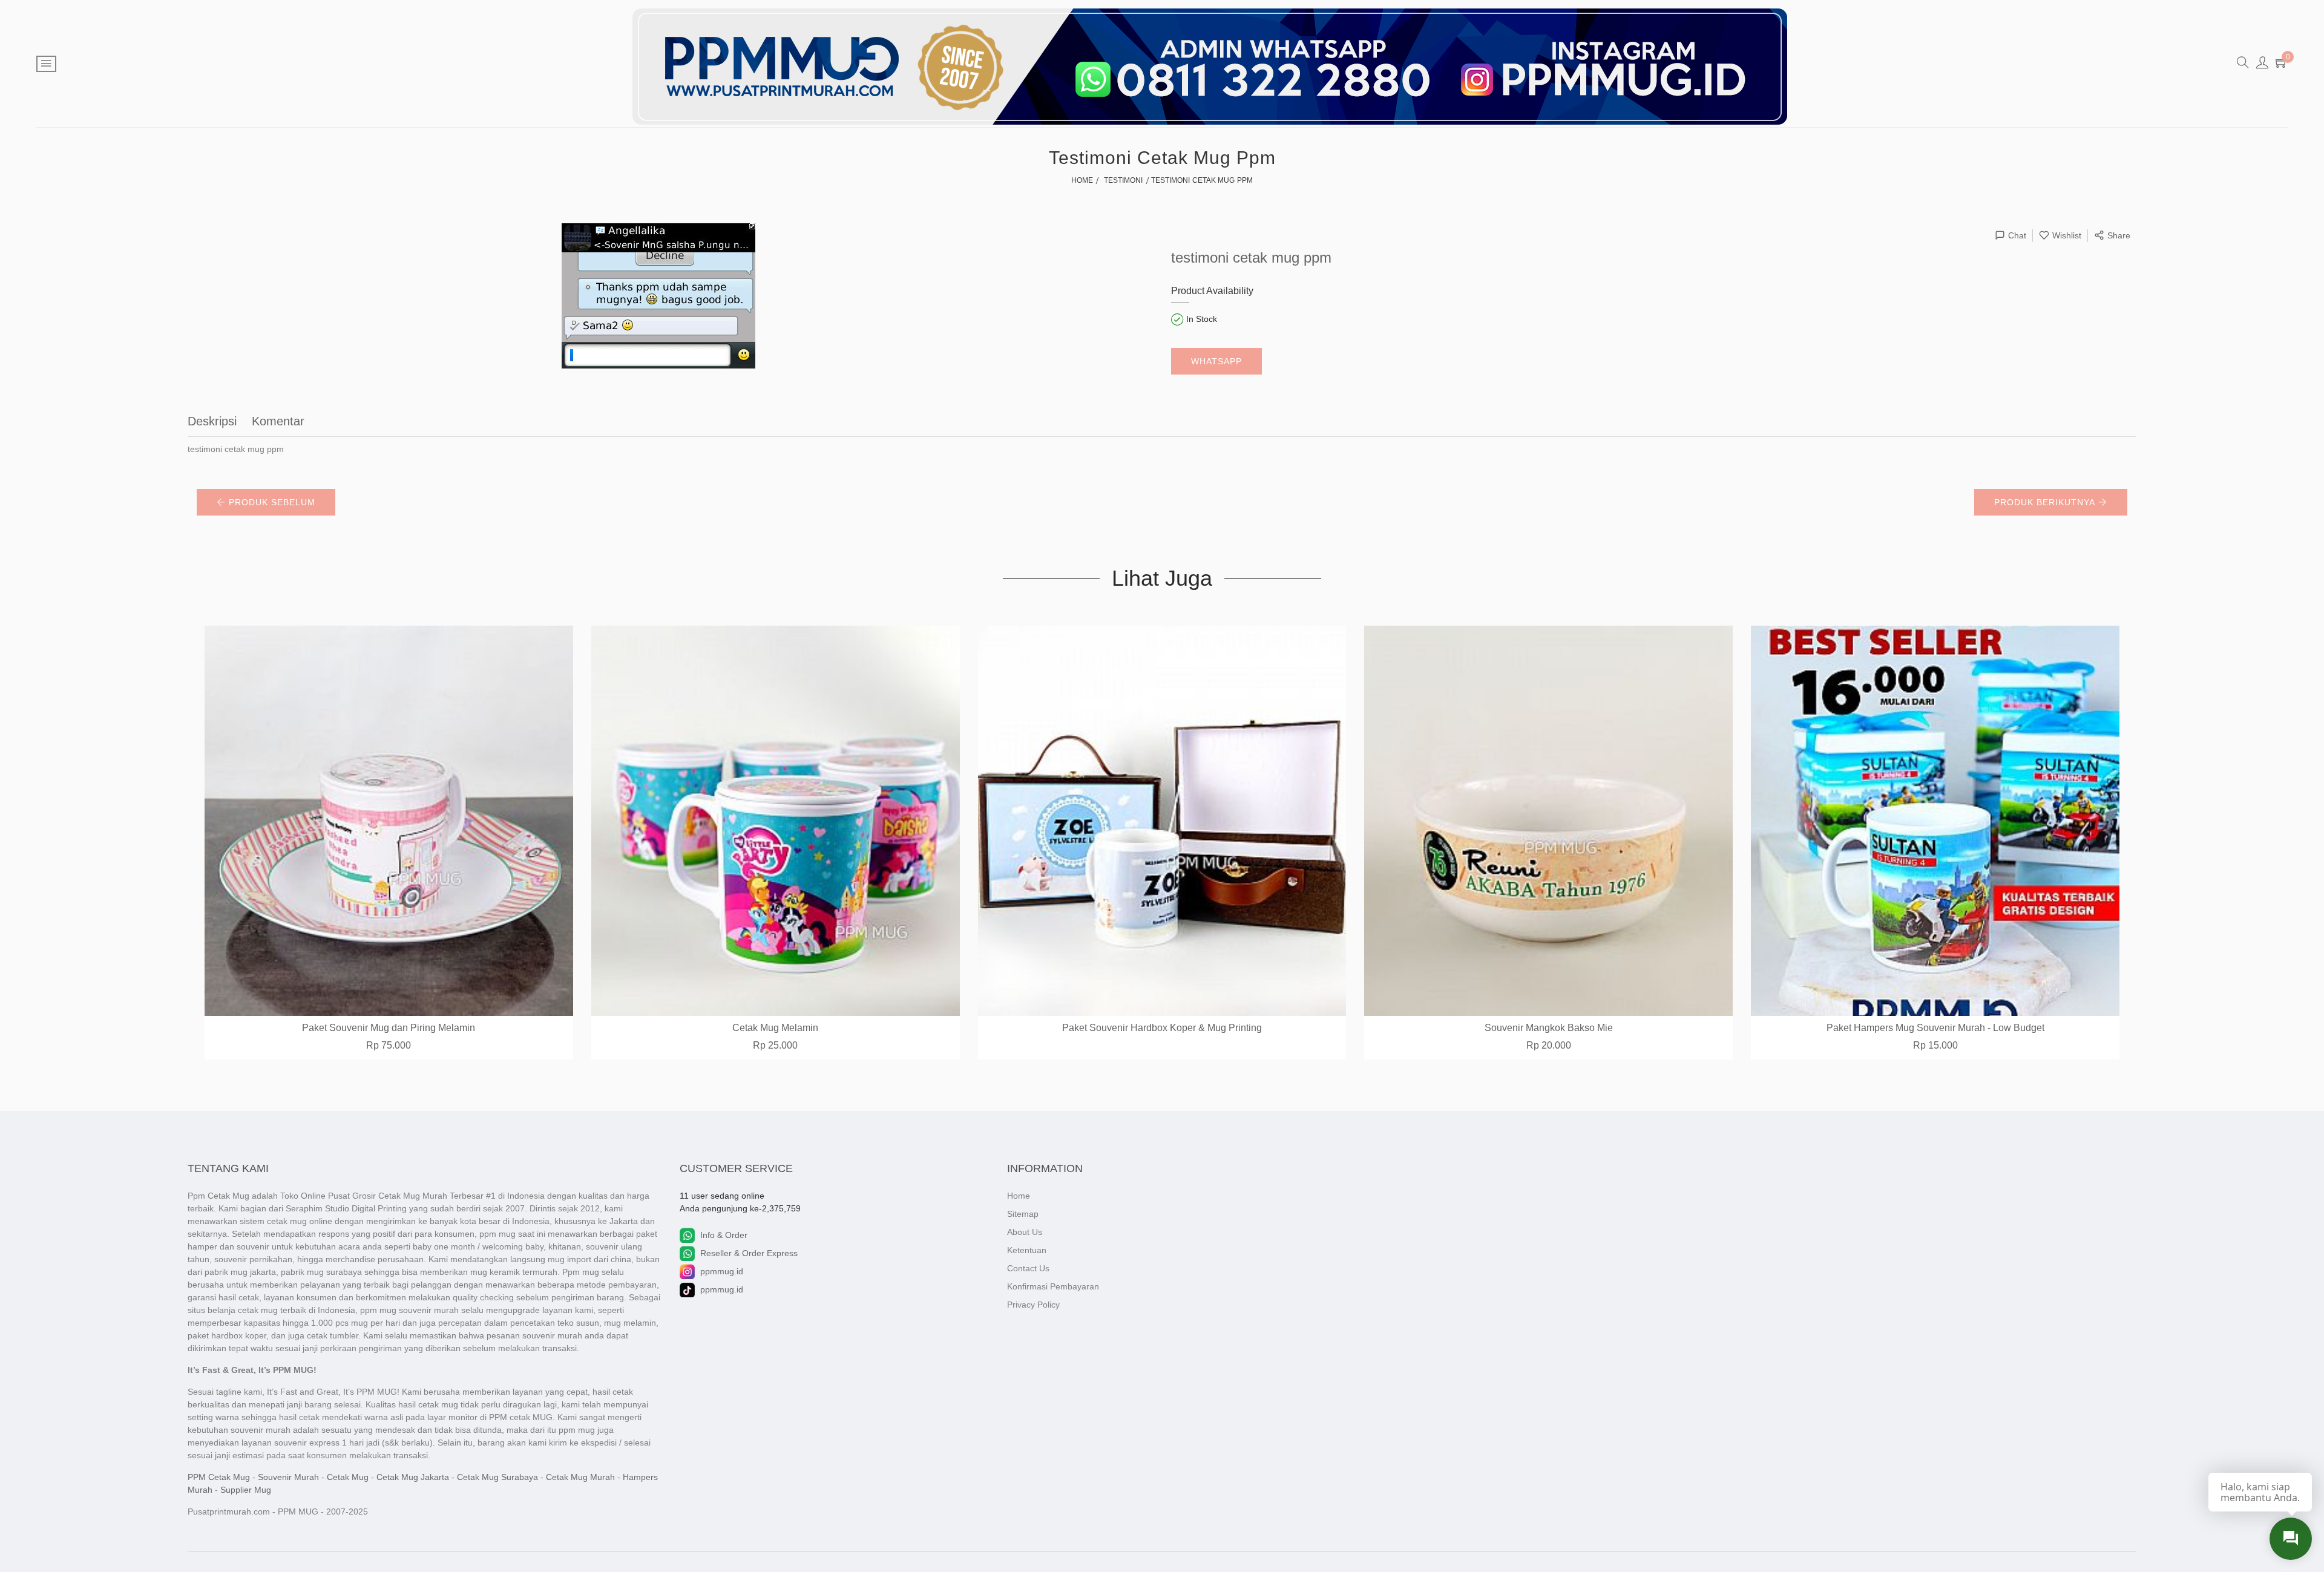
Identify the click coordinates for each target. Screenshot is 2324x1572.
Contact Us (1028, 1268)
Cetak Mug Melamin (775, 1028)
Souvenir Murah (288, 1477)
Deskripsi (212, 421)
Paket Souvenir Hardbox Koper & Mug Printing (1162, 1028)
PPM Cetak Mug (219, 1477)
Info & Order (724, 1235)
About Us (1025, 1232)
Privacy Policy (1033, 1305)
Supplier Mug (246, 1490)
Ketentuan (1027, 1250)
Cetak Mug (348, 1477)
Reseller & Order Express (749, 1253)
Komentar (278, 421)
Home (1019, 1196)
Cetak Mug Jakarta (413, 1477)
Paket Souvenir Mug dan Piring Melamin (389, 1028)
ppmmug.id (722, 1271)
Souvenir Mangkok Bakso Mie (1549, 1028)
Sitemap (1023, 1214)
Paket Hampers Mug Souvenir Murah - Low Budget (1935, 1028)
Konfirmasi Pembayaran (1053, 1286)
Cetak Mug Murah (580, 1477)
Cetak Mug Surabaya (497, 1477)
